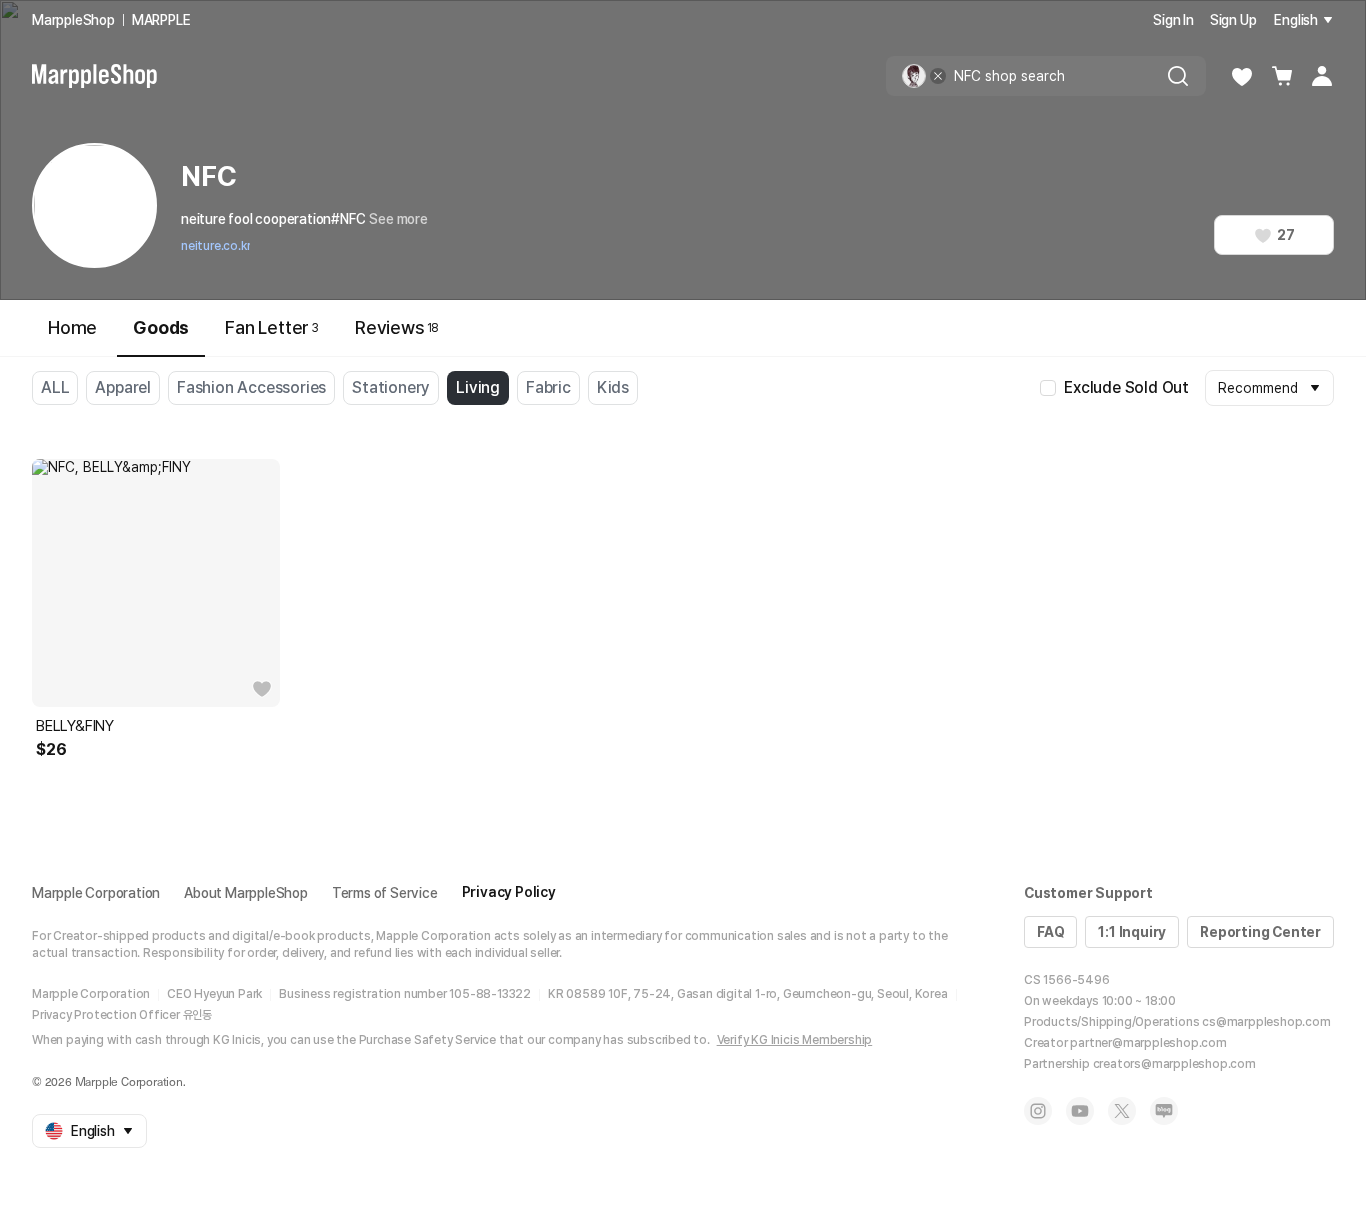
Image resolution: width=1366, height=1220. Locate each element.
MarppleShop (73, 20)
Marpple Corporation (96, 893)
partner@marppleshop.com (1148, 1043)
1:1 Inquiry (1132, 932)
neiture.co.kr (215, 246)
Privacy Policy (509, 892)
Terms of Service (385, 893)
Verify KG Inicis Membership (795, 1040)
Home (72, 327)
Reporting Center (1260, 932)
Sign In (1173, 20)
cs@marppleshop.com (1266, 1022)
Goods (161, 327)
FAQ (1050, 932)
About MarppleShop (246, 893)
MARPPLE (161, 20)
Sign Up (1233, 20)
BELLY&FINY (75, 726)
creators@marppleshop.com (1174, 1064)
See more (398, 219)
